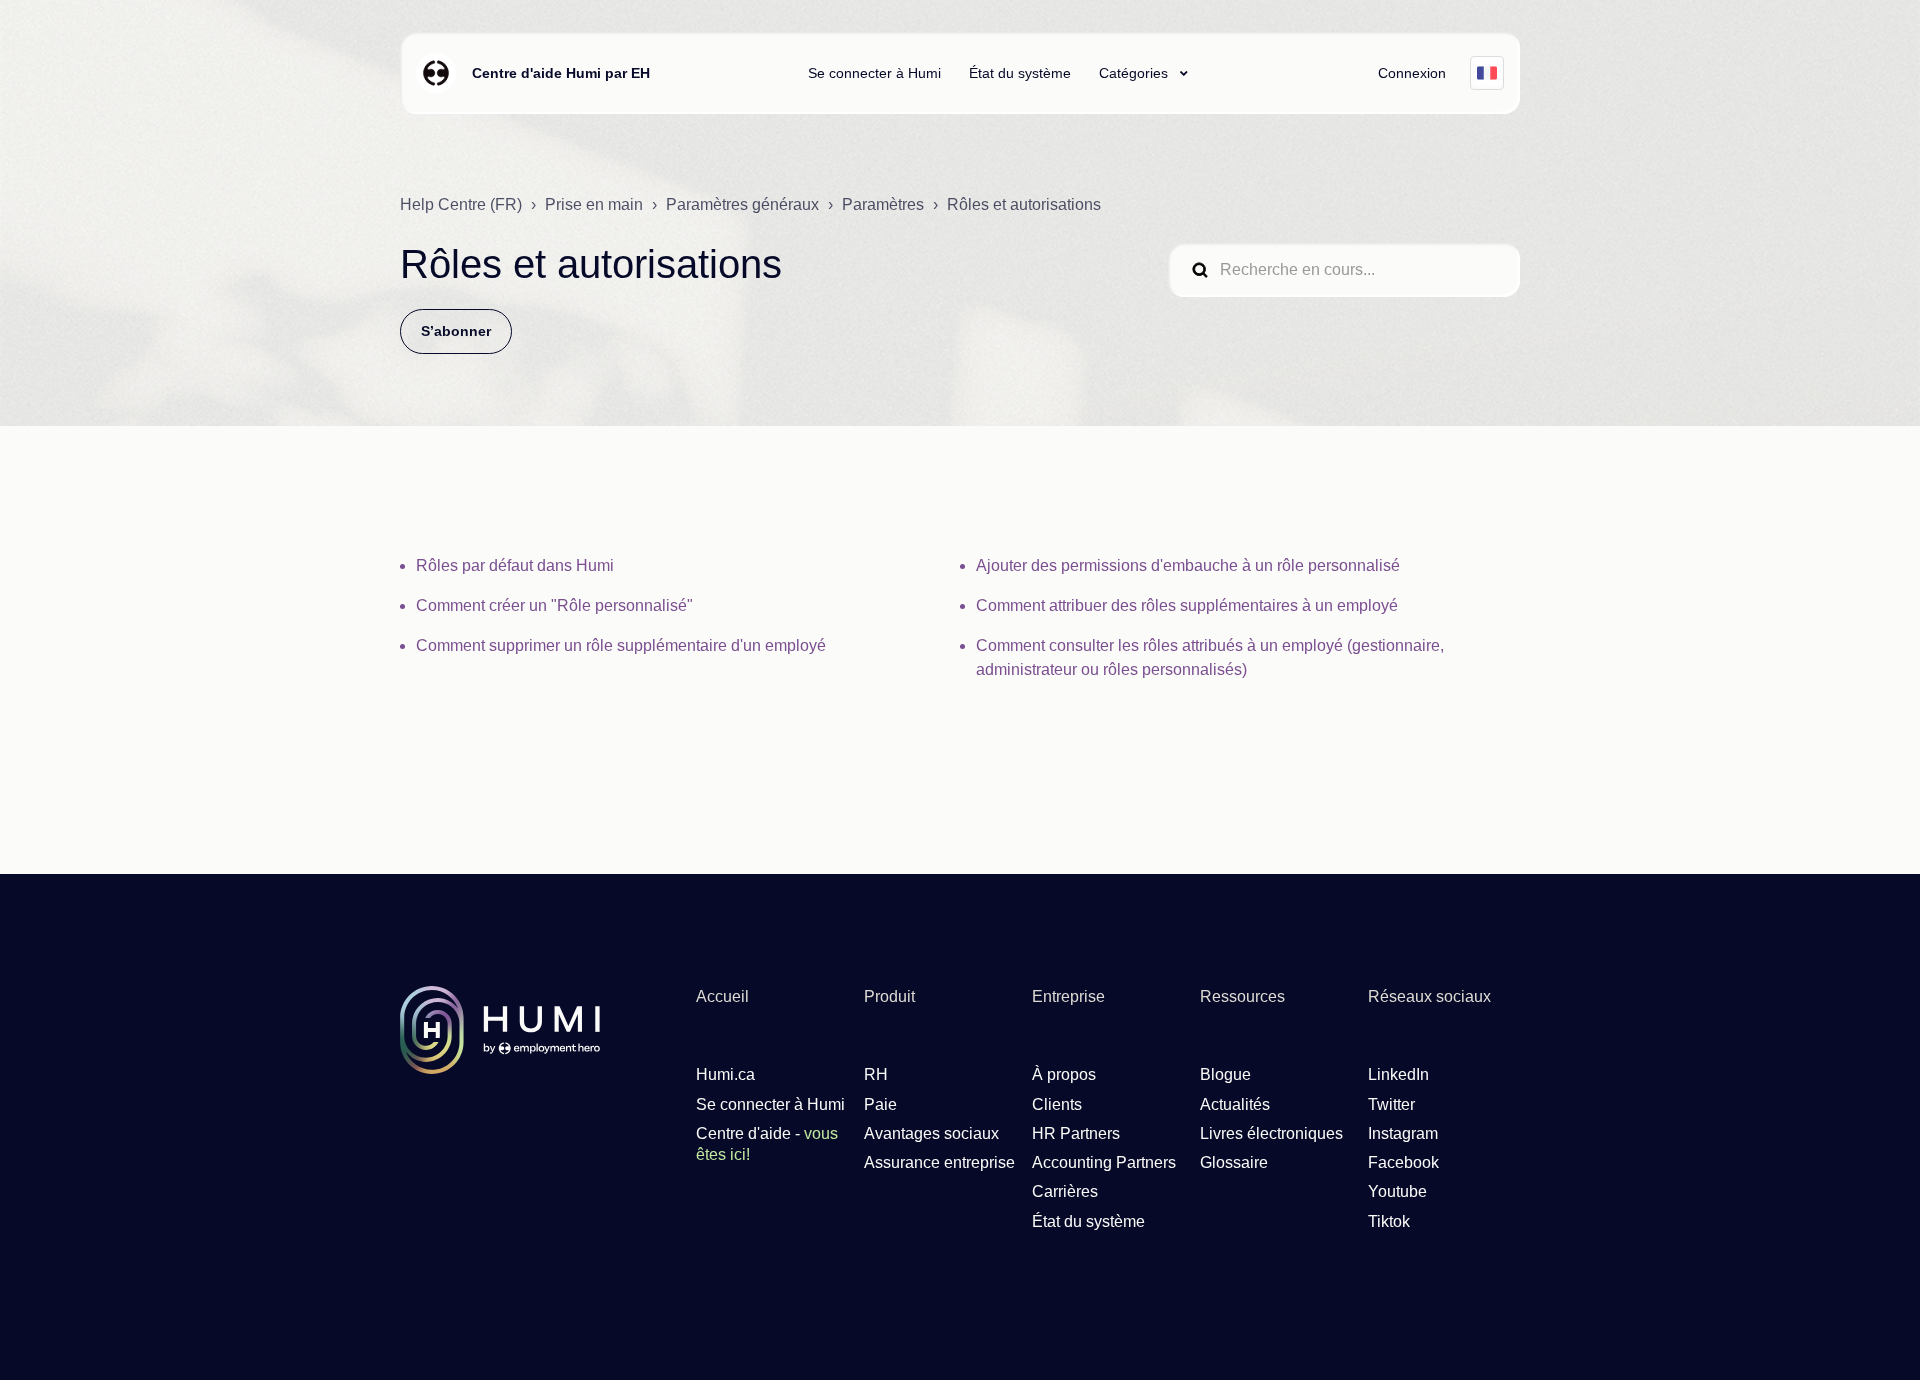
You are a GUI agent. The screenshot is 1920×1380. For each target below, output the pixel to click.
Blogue (1225, 1074)
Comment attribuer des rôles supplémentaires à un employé (1187, 605)
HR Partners (1076, 1133)
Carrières (1065, 1191)
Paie (880, 1104)
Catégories (1135, 73)
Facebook (1403, 1162)
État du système (1020, 73)
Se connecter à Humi (874, 73)
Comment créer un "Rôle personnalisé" (554, 605)
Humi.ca (725, 1074)
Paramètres (883, 204)
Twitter (1391, 1104)
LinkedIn (1398, 1074)
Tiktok (1389, 1221)
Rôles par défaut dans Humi (515, 565)
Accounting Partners (1104, 1162)
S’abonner (456, 331)
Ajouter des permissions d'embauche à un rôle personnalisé (1188, 565)
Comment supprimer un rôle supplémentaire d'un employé (621, 645)
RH (876, 1074)
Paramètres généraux (742, 204)
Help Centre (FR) (461, 204)
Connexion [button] (1412, 73)
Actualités (1235, 1104)
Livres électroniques (1271, 1133)
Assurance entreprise (939, 1162)
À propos (1064, 1074)
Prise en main (594, 204)
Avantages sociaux (931, 1133)
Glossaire (1234, 1162)
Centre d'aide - (767, 1144)
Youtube (1397, 1191)
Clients (1057, 1104)
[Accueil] (436, 73)
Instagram (1403, 1133)
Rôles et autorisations (1024, 204)
